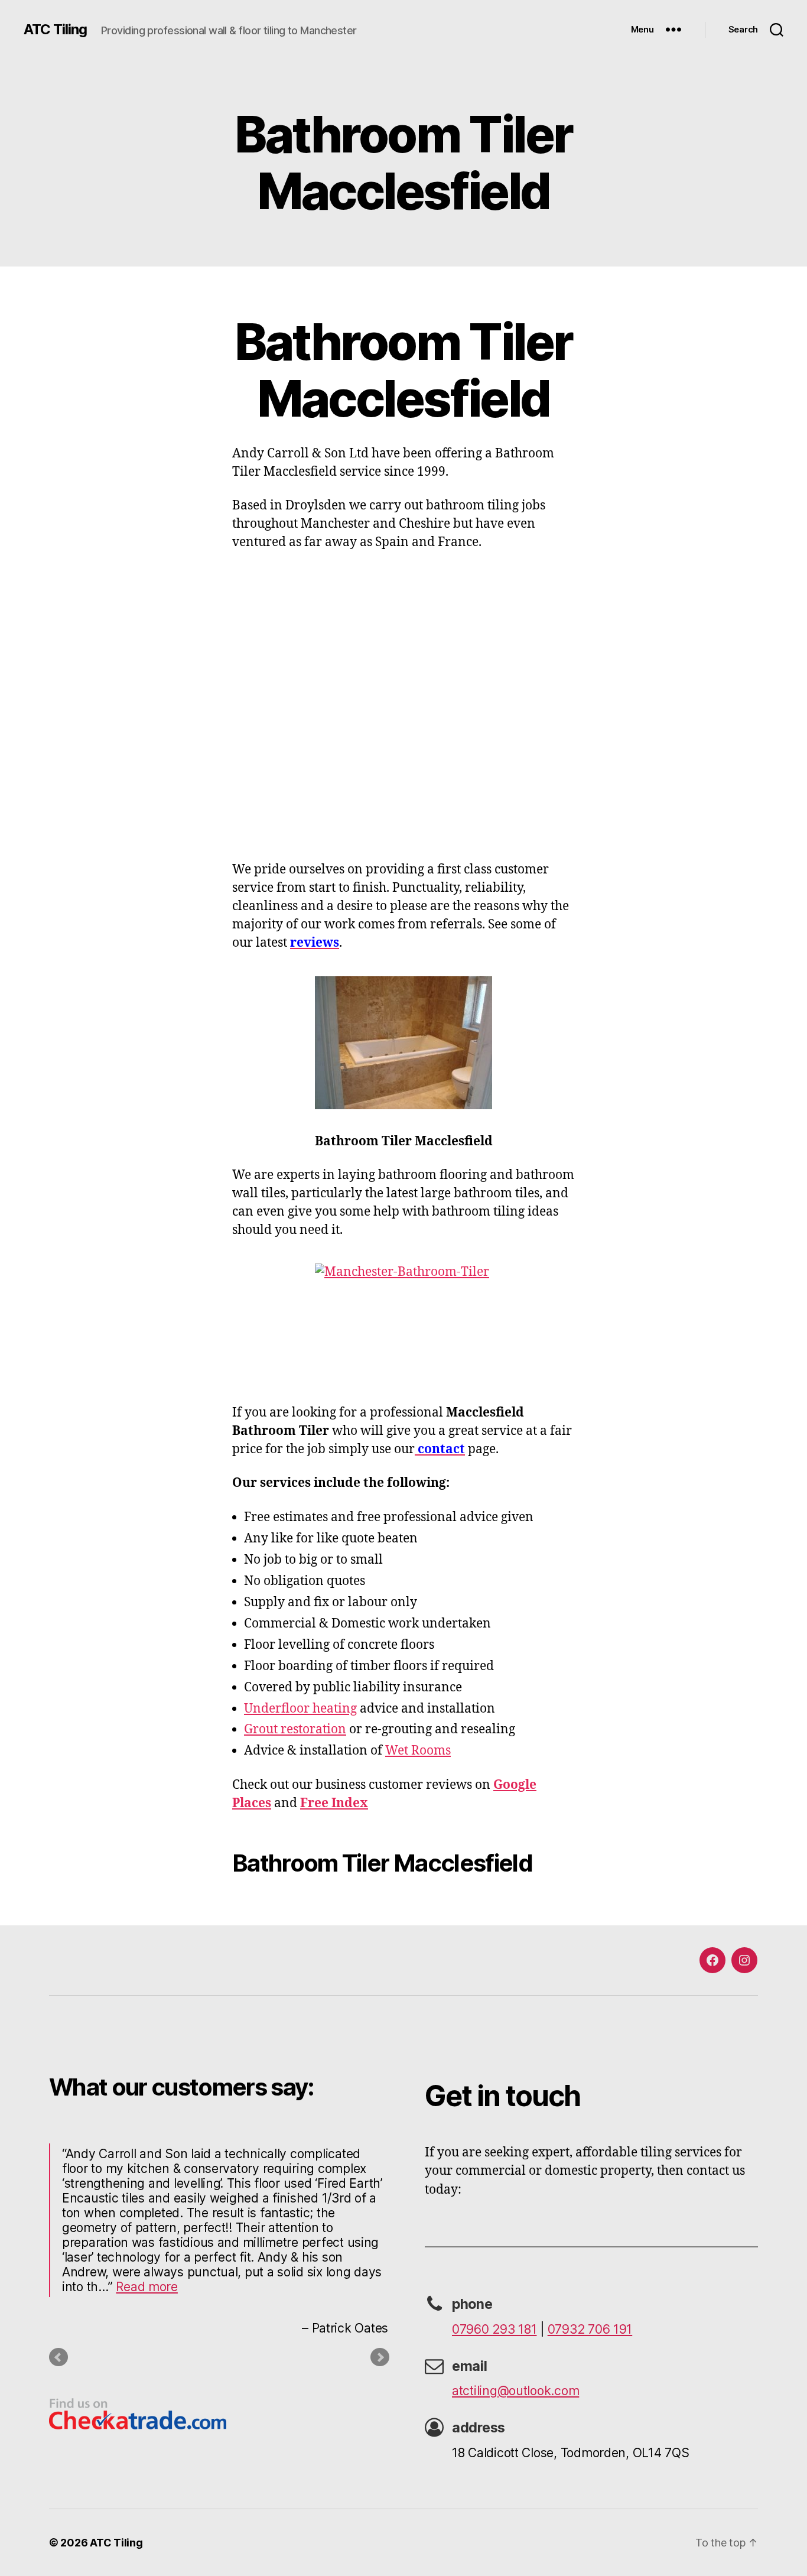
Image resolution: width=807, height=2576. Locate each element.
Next (380, 2357)
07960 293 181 (494, 2329)
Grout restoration (295, 1729)
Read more (147, 2287)
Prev (58, 2357)
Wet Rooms (418, 1751)
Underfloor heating (300, 1709)
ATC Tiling (55, 30)
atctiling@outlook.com (515, 2391)
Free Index (334, 1803)
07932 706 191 (590, 2329)
